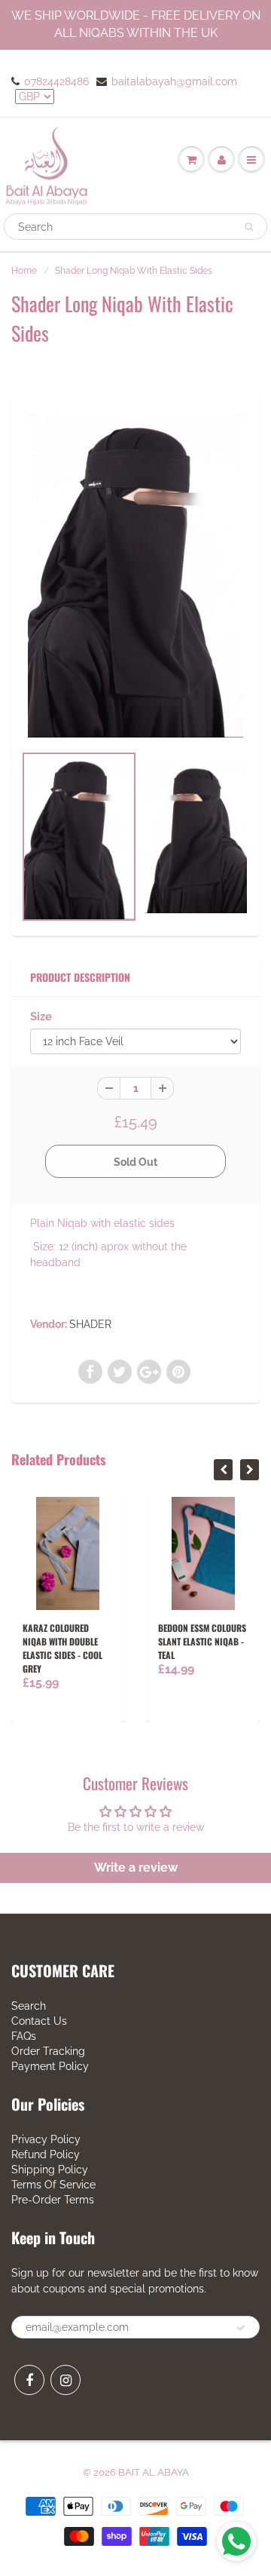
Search (29, 2006)
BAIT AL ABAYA (154, 2472)
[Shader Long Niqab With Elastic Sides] (135, 575)
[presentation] (223, 1470)
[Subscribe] (241, 2328)
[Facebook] (29, 2380)
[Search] (249, 227)
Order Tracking (48, 2051)
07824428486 (56, 81)
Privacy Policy (46, 2139)
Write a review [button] (136, 1868)
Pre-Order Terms (53, 2200)
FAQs (24, 2036)
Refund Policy (46, 2154)
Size (41, 1017)
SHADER (90, 1324)
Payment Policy (50, 2066)
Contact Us (39, 2021)
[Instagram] (65, 2380)
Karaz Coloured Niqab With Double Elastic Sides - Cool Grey (62, 1648)
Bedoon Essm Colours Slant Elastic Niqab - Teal (202, 1641)
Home (24, 271)
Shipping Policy (50, 2170)
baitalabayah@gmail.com (174, 81)
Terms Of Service (53, 2185)
